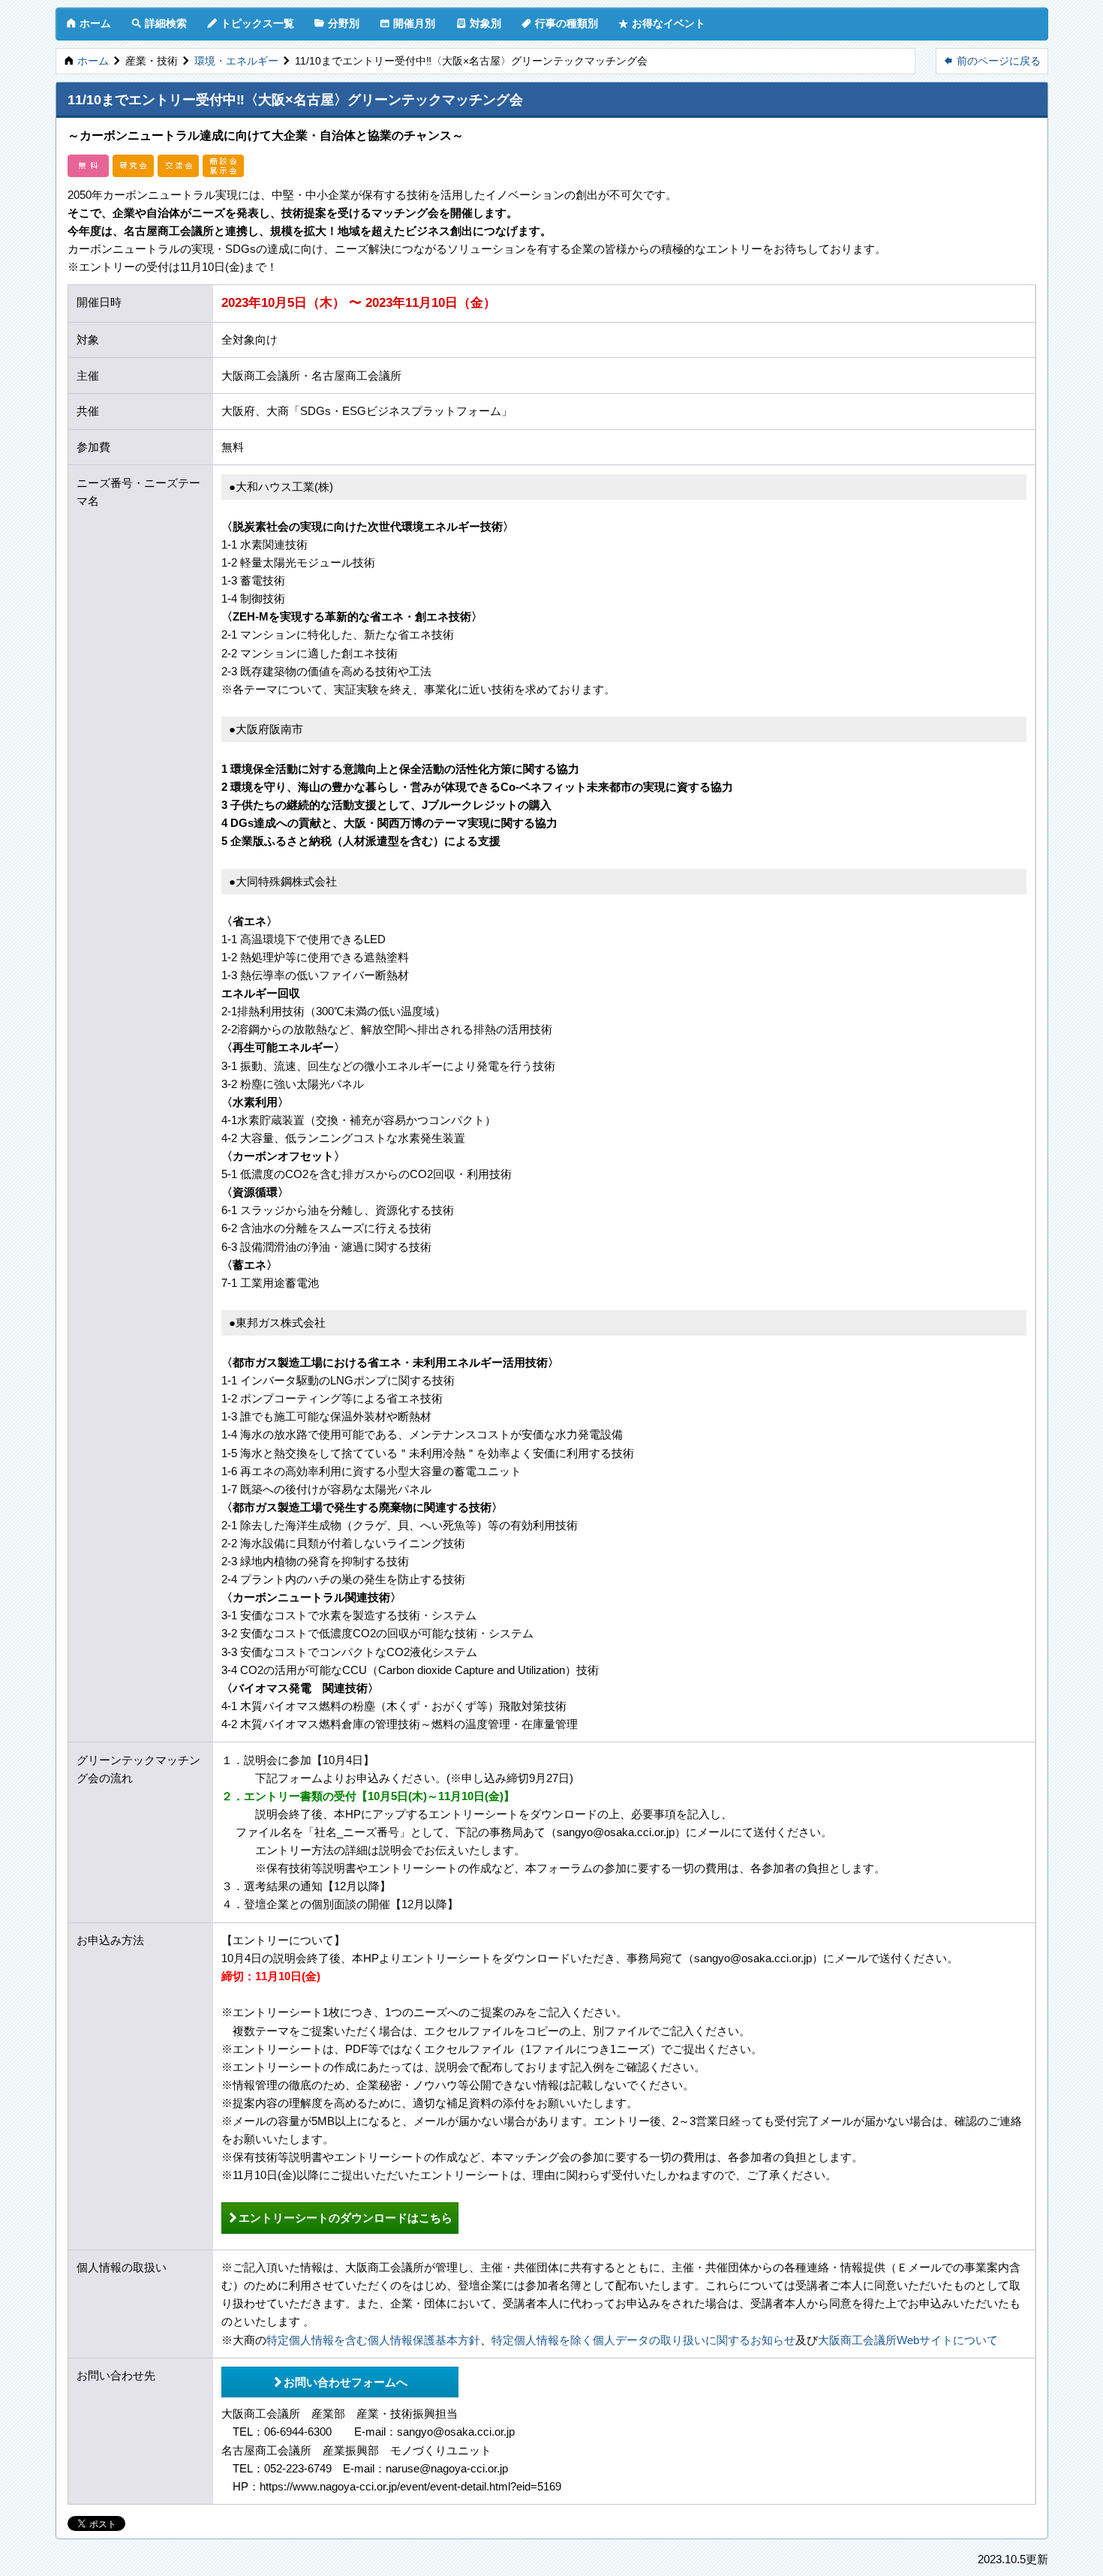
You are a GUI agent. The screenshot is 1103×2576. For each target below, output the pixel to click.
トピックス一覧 (251, 23)
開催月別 (407, 23)
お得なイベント (662, 23)
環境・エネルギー (236, 61)
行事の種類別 (560, 23)
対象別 (479, 23)
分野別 (337, 23)
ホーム (89, 23)
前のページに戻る (992, 60)
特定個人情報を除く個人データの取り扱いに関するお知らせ (643, 2340)
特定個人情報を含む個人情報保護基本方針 (373, 2340)
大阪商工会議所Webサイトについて (908, 2340)
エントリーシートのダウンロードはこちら (340, 2217)
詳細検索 (159, 23)
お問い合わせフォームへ (340, 2382)
